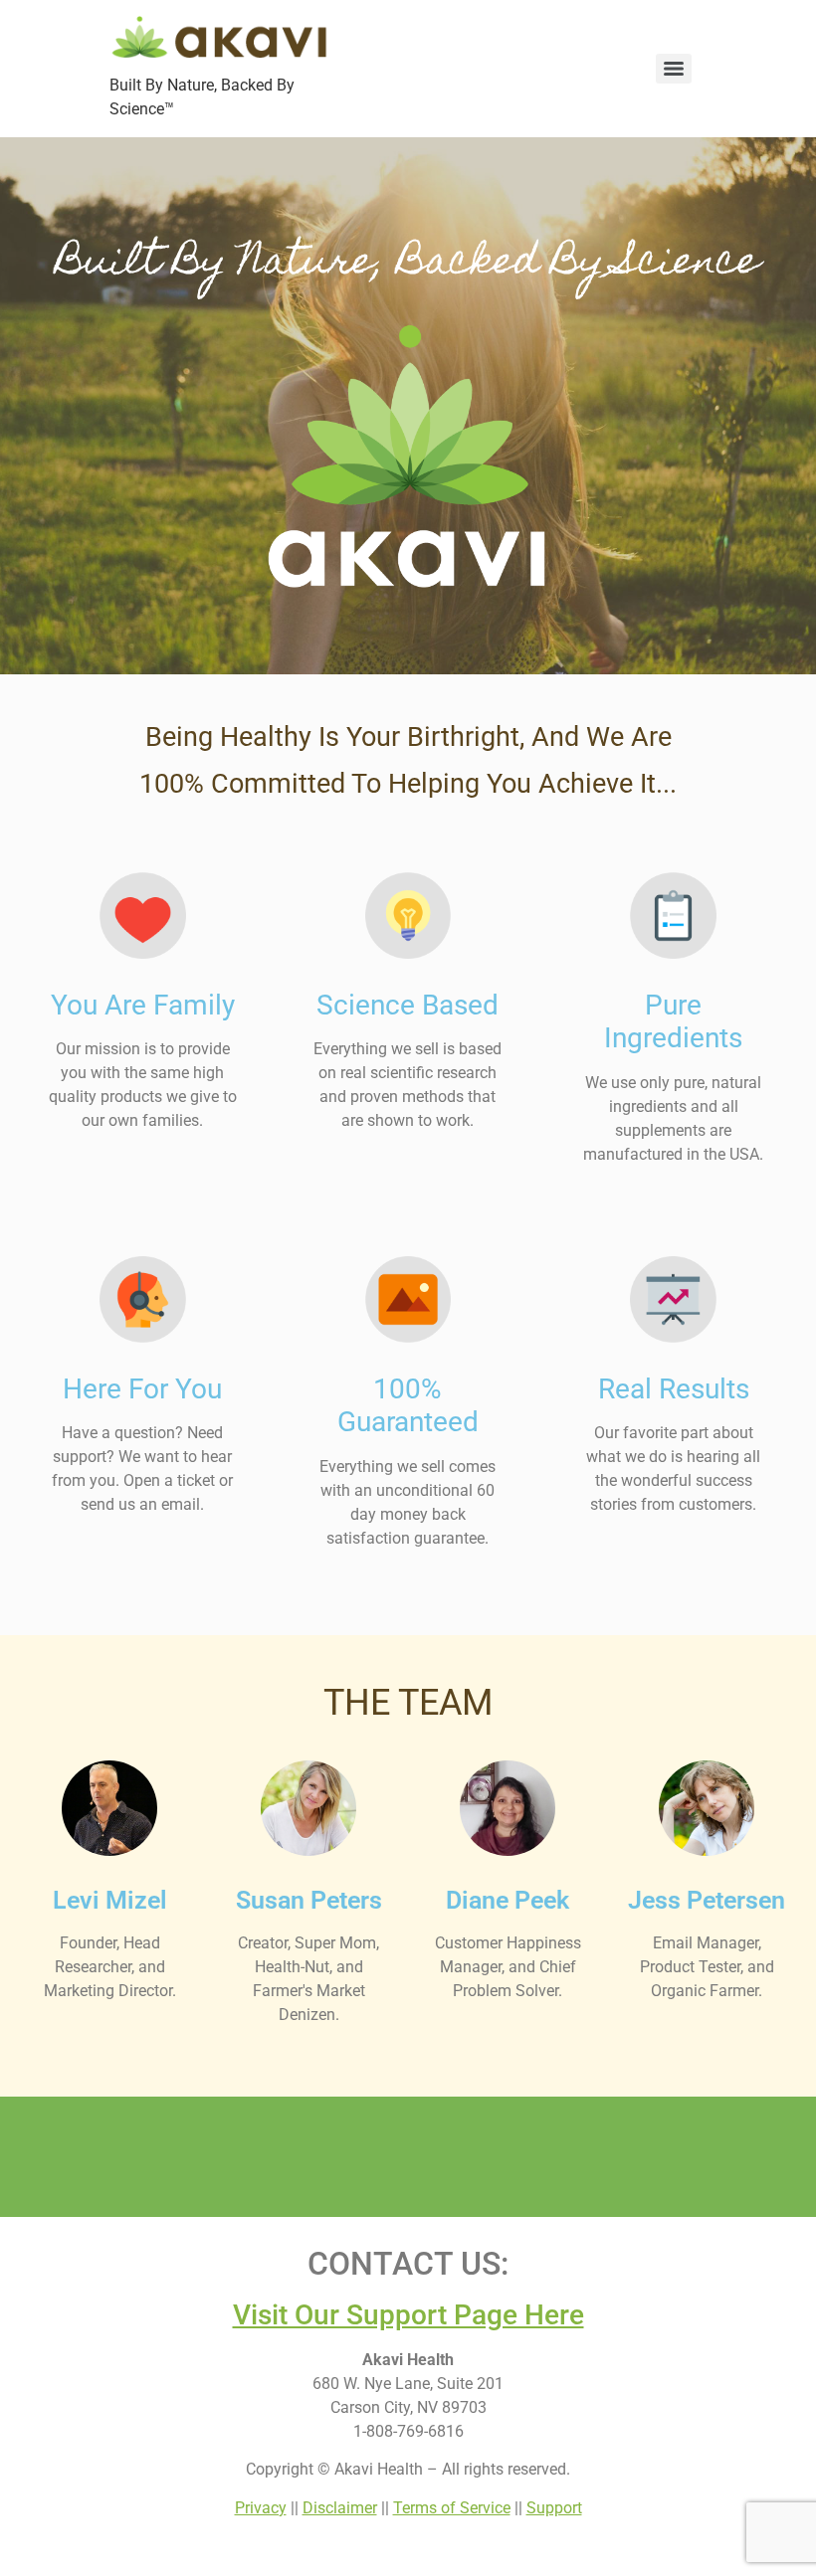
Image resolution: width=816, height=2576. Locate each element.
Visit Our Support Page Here (408, 2315)
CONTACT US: (408, 2264)
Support (554, 2508)
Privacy (261, 2508)
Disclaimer (340, 2508)
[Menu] (674, 69)
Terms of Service (452, 2508)
